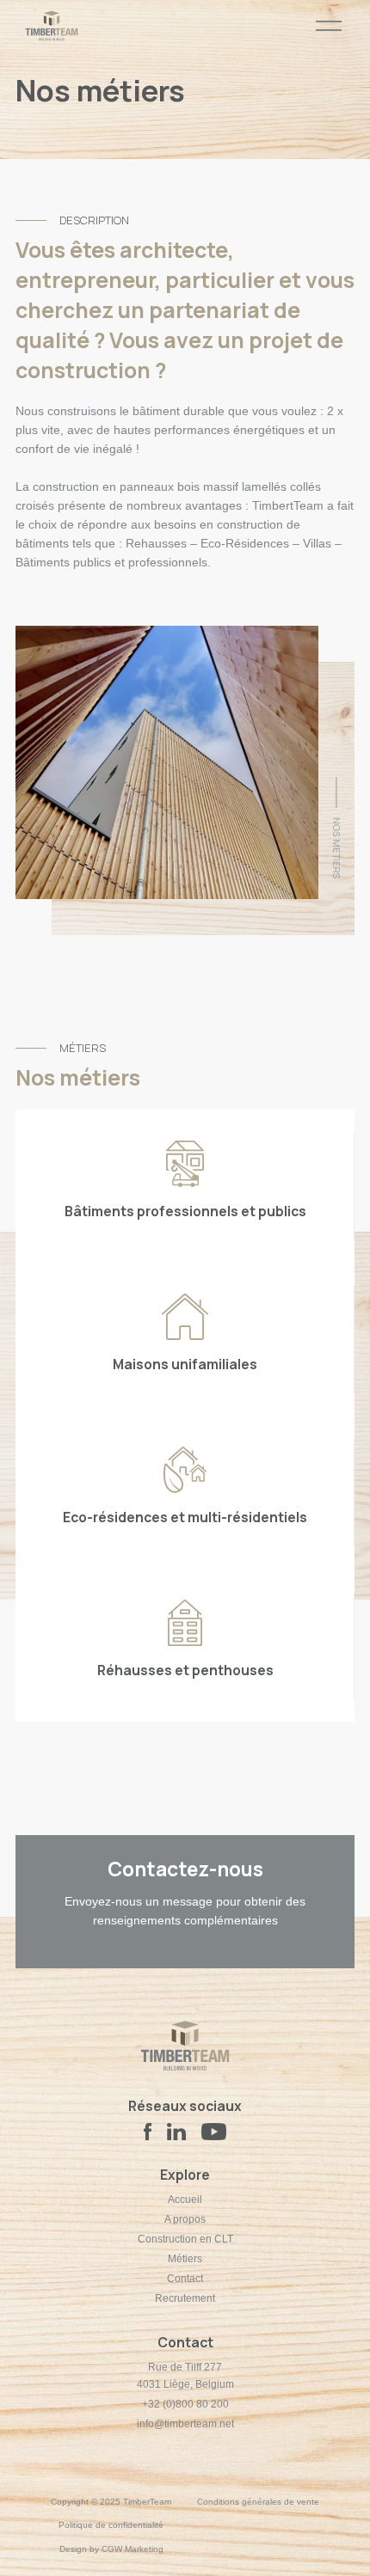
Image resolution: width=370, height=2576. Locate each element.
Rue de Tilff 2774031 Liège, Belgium (185, 2376)
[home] (47, 26)
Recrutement (185, 2298)
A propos (185, 2219)
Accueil (185, 2200)
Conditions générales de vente (258, 2502)
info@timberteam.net (185, 2424)
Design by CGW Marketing (111, 2549)
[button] (329, 26)
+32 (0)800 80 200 (185, 2404)
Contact (185, 2279)
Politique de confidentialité (111, 2525)
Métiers (185, 2259)
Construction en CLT (185, 2239)
